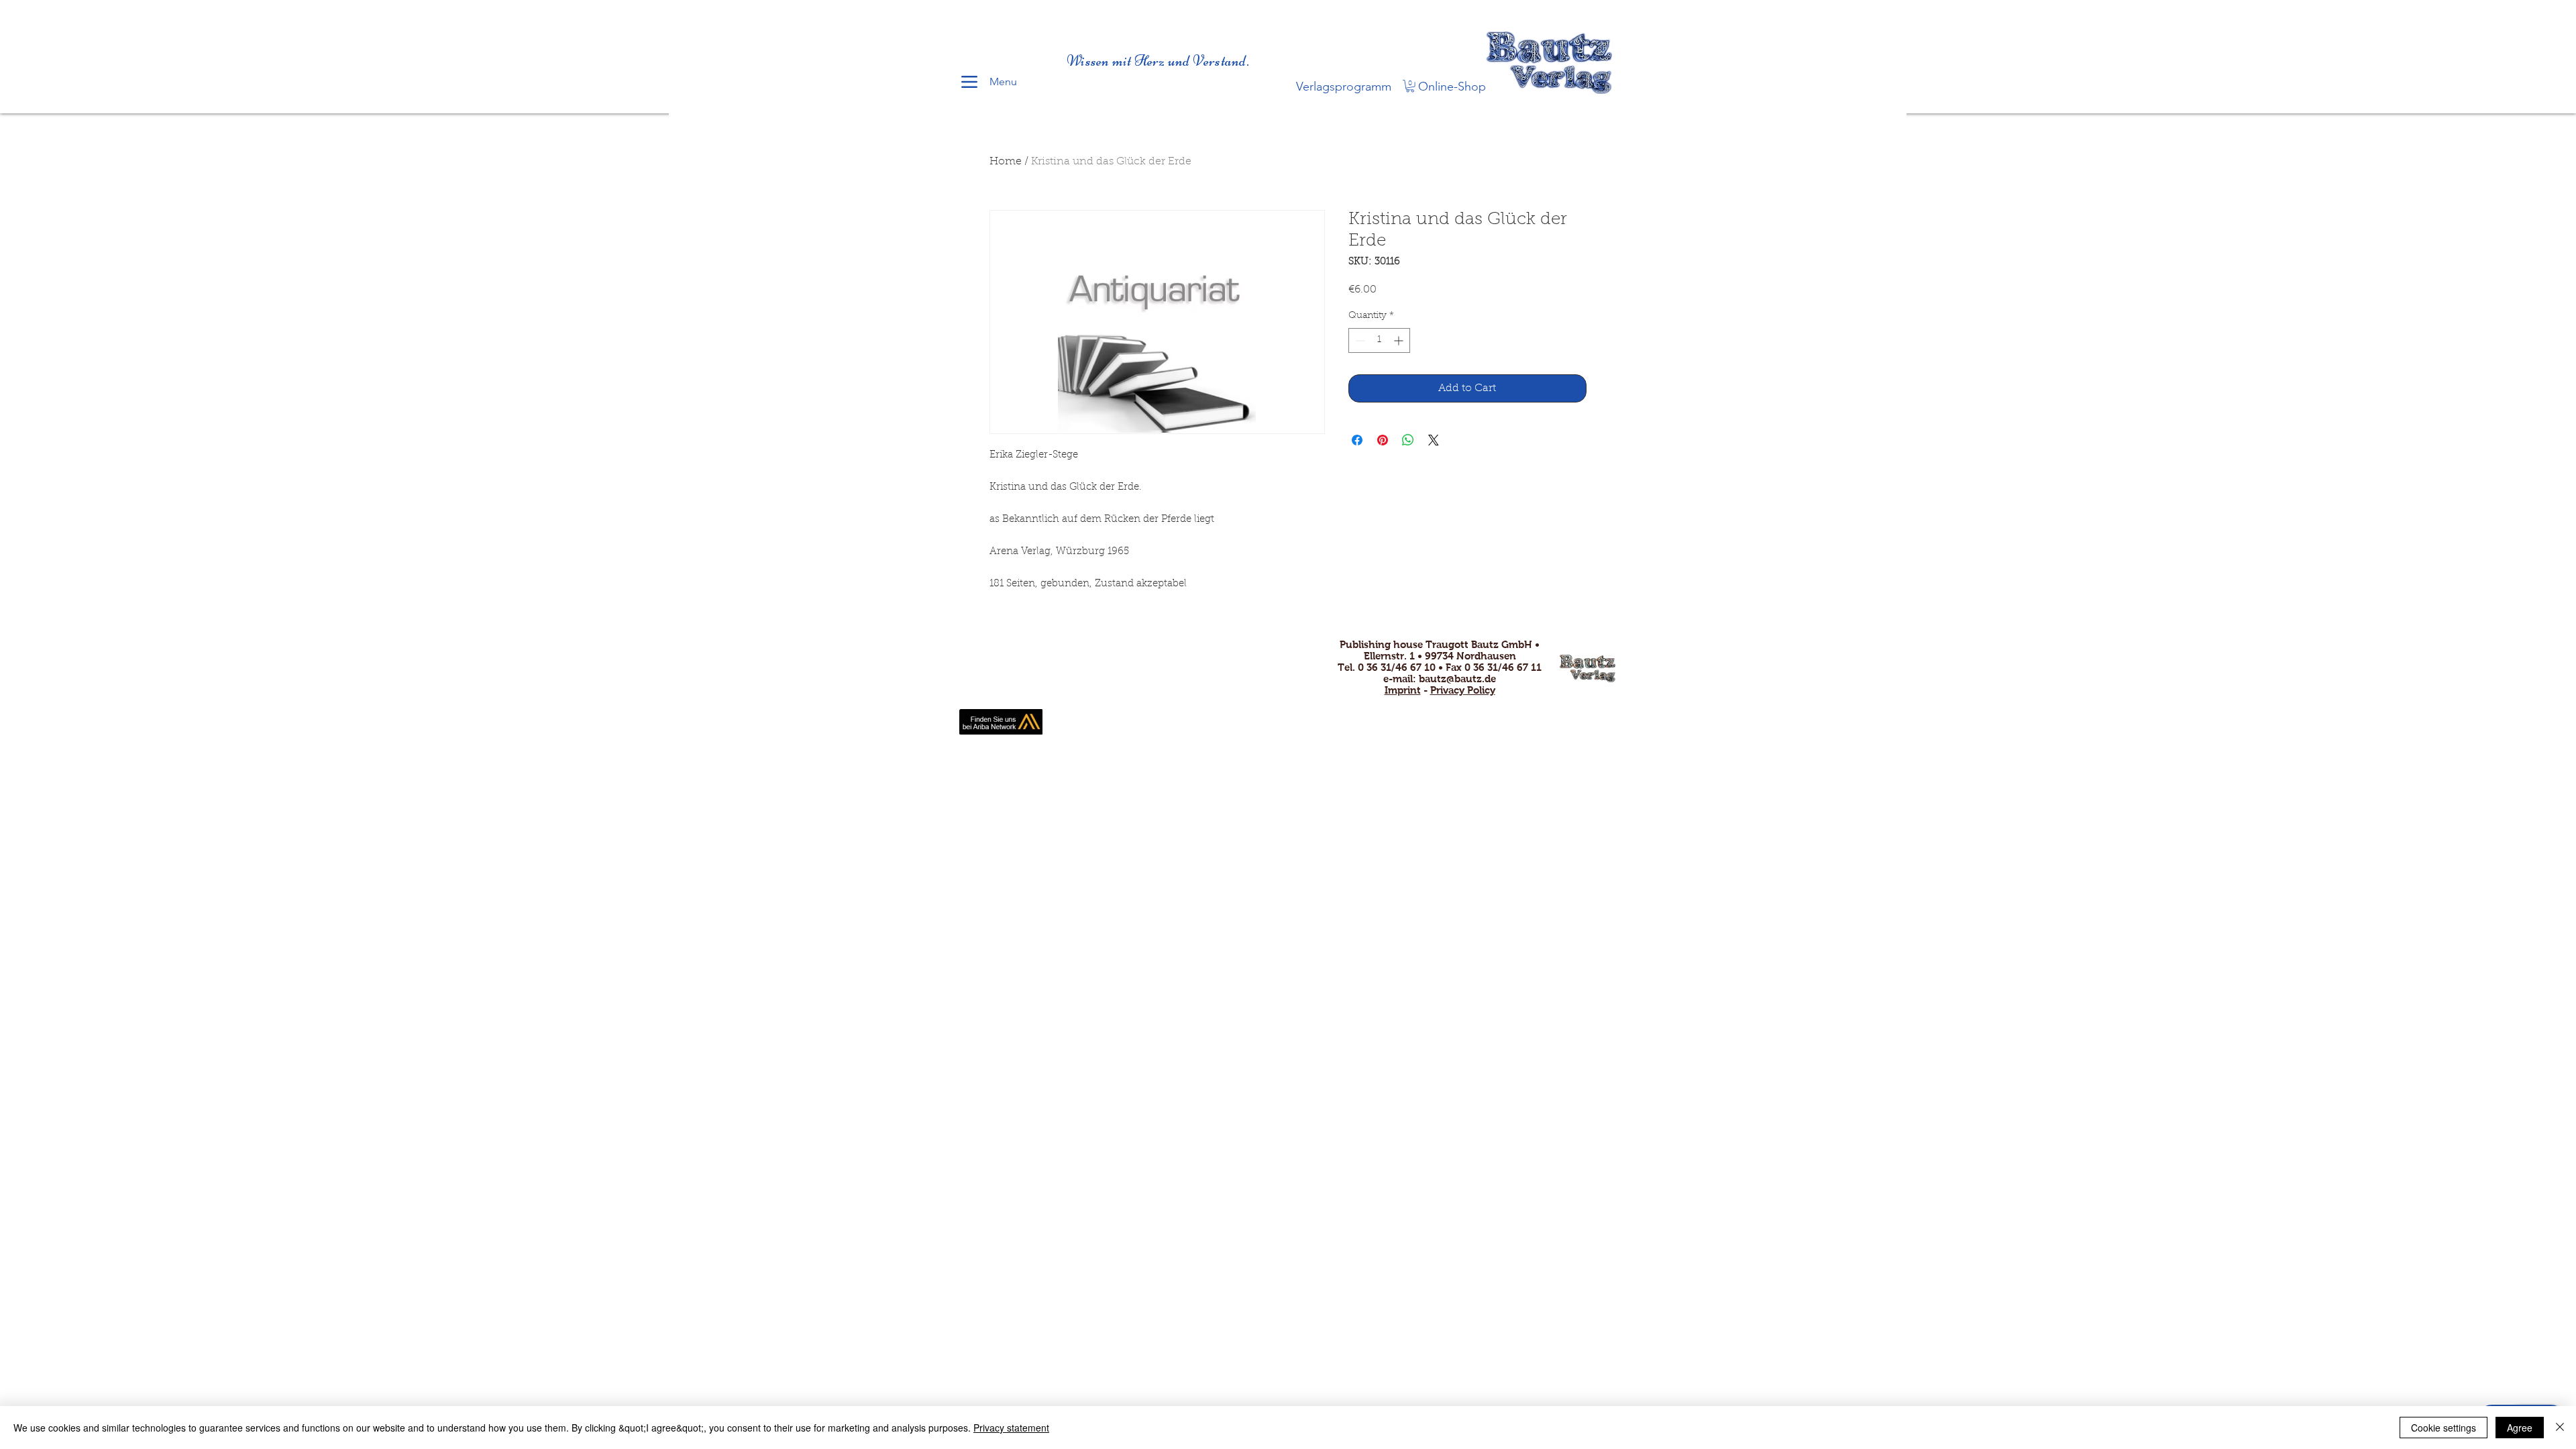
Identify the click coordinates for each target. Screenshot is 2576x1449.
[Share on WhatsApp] (1408, 440)
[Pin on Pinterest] (1383, 440)
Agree (2520, 1428)
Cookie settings (2444, 1428)
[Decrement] (1359, 340)
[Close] (2560, 1428)
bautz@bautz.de (1457, 679)
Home (1006, 162)
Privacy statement (1011, 1428)
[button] (1410, 86)
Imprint (1403, 690)
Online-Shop (1452, 87)
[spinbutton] (1379, 340)
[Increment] (1400, 340)
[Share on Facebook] (1357, 440)
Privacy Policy (1463, 690)
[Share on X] (1434, 440)
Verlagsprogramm (1344, 87)
